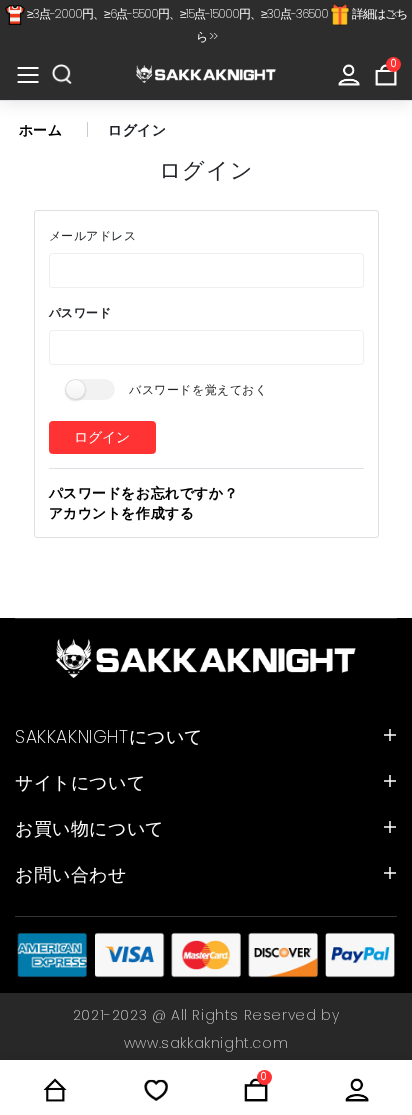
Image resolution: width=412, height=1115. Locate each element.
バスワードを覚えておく (198, 389)
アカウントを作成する (122, 513)
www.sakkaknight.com (206, 1043)
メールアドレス (93, 235)
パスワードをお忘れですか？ (144, 493)
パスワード (80, 312)
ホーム (41, 130)
